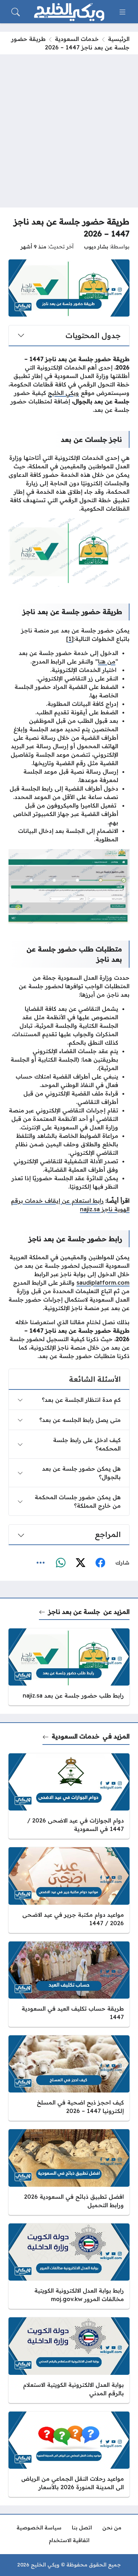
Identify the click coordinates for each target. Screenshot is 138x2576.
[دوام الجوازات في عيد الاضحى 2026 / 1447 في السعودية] (69, 1796)
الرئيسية (119, 39)
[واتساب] (61, 1563)
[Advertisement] (69, 127)
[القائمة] (122, 12)
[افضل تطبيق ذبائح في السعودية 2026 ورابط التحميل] (69, 2172)
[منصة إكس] (80, 1563)
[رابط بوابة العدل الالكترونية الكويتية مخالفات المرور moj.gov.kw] (69, 2266)
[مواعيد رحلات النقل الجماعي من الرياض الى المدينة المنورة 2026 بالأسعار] (69, 2454)
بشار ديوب (96, 247)
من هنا (107, 661)
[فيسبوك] (100, 1563)
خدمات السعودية (77, 39)
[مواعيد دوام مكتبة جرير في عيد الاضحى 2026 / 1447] (69, 1890)
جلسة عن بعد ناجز (74, 1611)
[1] (70, 639)
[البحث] (16, 12)
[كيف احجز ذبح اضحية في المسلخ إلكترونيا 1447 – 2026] (69, 2078)
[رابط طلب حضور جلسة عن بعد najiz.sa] (69, 1667)
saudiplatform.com (103, 1283)
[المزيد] (41, 1563)
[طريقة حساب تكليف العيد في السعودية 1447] (69, 1984)
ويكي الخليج (63, 393)
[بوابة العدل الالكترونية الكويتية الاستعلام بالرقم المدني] (69, 2360)
